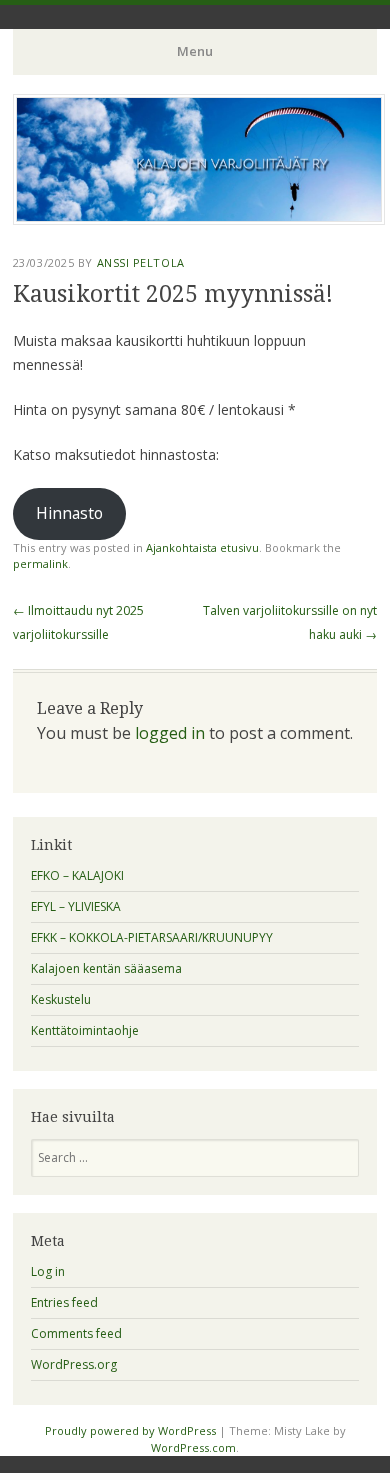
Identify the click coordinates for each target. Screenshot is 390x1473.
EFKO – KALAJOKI (77, 875)
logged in (170, 733)
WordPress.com (193, 1447)
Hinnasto (69, 513)
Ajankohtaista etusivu (202, 547)
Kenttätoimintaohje (85, 1030)
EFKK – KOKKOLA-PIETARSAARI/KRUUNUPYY (152, 937)
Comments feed (76, 1333)
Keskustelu (61, 999)
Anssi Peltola (141, 262)
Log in (48, 1271)
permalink (40, 563)
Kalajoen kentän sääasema (106, 968)
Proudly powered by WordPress (130, 1430)
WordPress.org (74, 1364)
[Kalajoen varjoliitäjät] (199, 219)
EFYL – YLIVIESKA (76, 906)
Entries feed (64, 1302)
